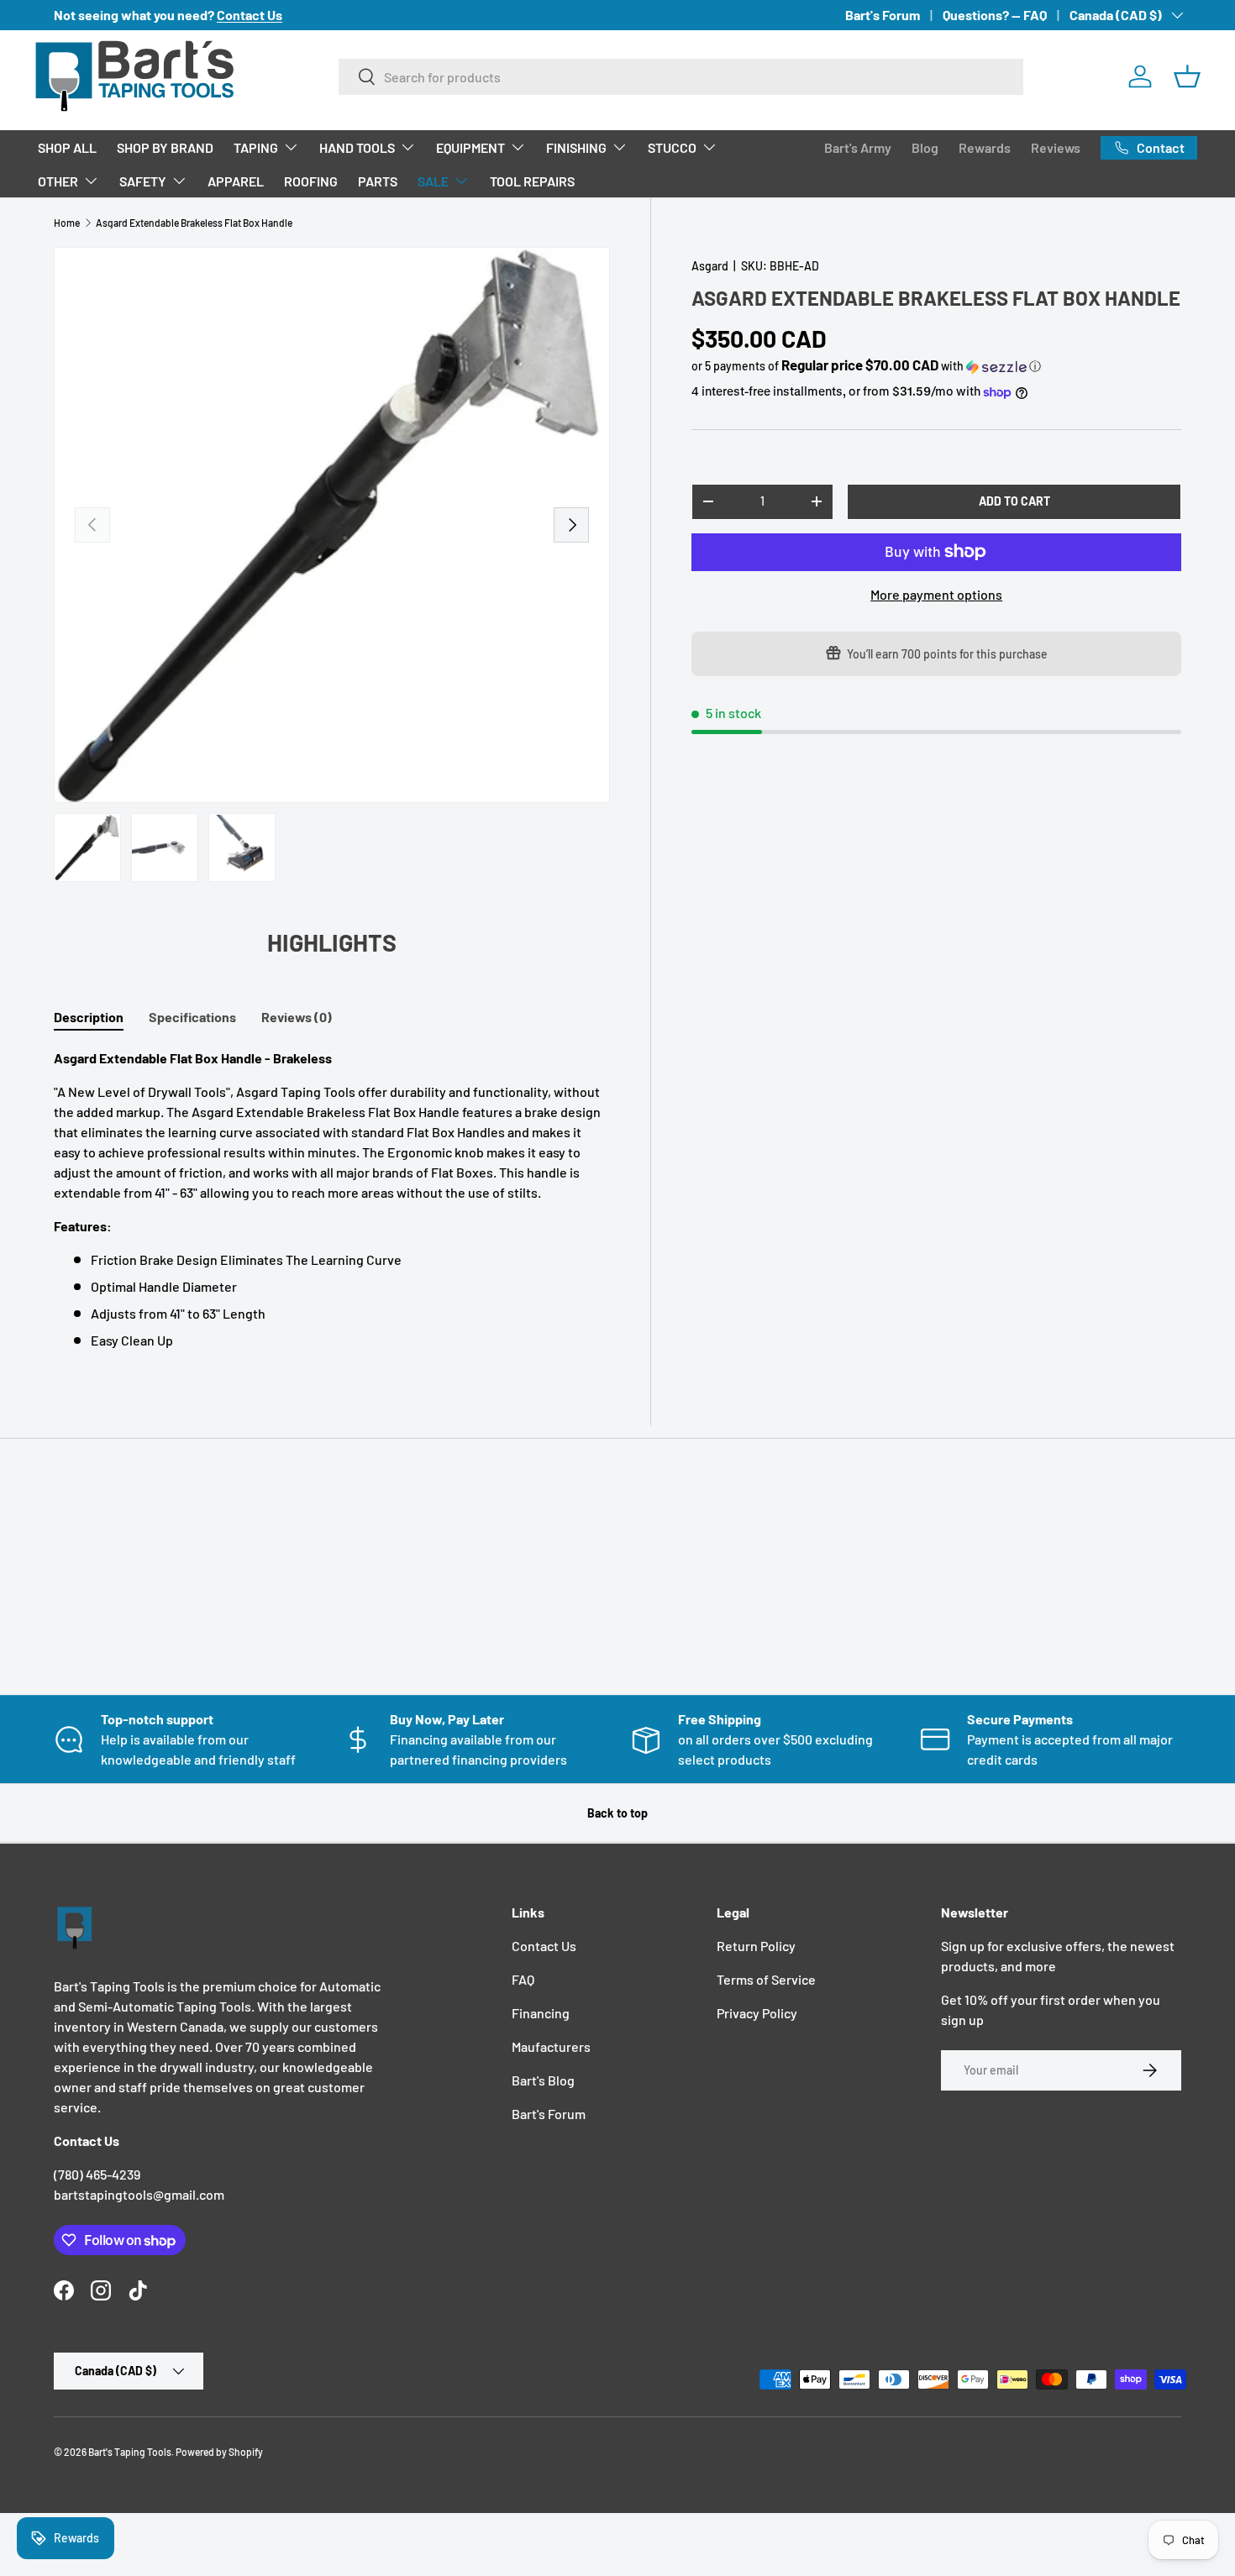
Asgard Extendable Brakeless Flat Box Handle (194, 223)
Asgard (710, 266)
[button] (1187, 76)
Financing (541, 2013)
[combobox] (681, 77)
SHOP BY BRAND (165, 147)
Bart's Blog (543, 2080)
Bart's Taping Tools (130, 2452)
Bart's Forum (883, 15)
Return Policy (756, 1946)
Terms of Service (766, 1979)
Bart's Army (858, 147)
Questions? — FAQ (995, 15)
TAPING (256, 147)
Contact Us (544, 1946)
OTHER (58, 181)
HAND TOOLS (357, 147)
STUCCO (672, 147)
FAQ (523, 1979)
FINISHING (576, 147)
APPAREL (236, 181)
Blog (925, 147)
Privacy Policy (757, 2013)
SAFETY (143, 181)
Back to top (617, 1813)
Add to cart (1014, 501)
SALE (433, 181)
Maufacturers (551, 2046)
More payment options (936, 594)
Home (67, 223)
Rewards (985, 147)
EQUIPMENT (470, 147)
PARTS (378, 181)
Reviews (1056, 147)
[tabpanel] (332, 1199)
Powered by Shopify (219, 2452)
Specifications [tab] (192, 1017)
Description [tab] (89, 1017)
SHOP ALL (67, 147)
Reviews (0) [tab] (297, 1017)
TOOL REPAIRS (532, 181)
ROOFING (311, 181)
